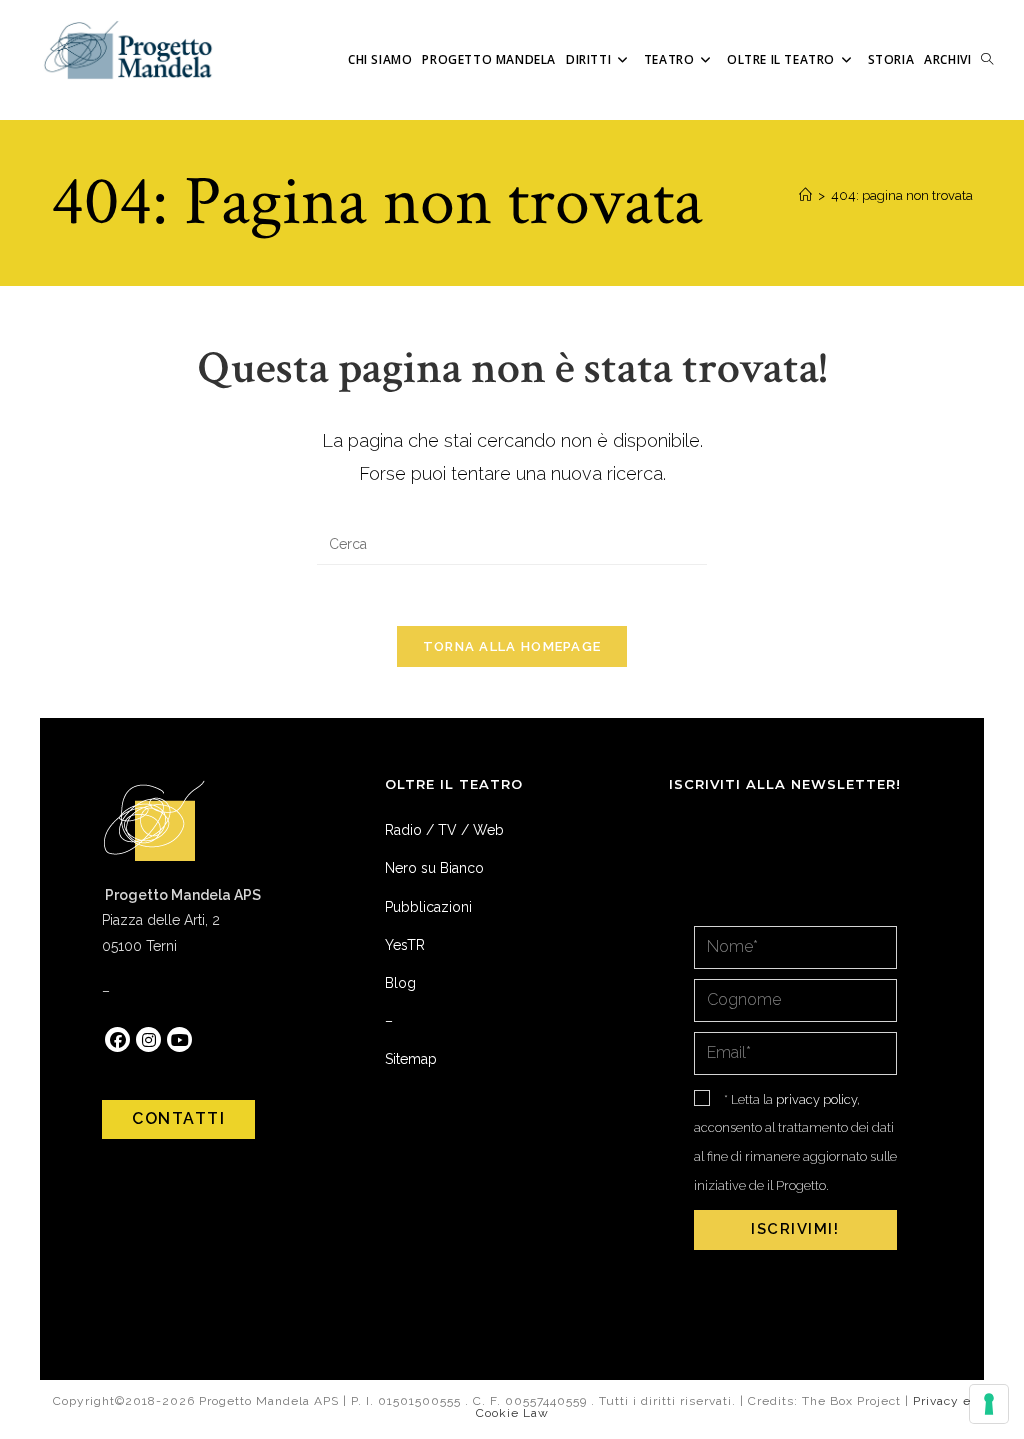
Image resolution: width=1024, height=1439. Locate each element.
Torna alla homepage (512, 646)
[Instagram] (148, 1039)
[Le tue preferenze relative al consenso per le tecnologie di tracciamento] (989, 1404)
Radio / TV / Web (444, 830)
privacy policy (816, 1099)
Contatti (178, 1118)
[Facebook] (117, 1039)
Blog (400, 983)
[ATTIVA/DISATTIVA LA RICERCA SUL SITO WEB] (987, 60)
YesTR (405, 945)
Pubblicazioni (428, 907)
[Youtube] (179, 1039)
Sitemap (411, 1059)
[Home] (805, 195)
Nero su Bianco (434, 868)
